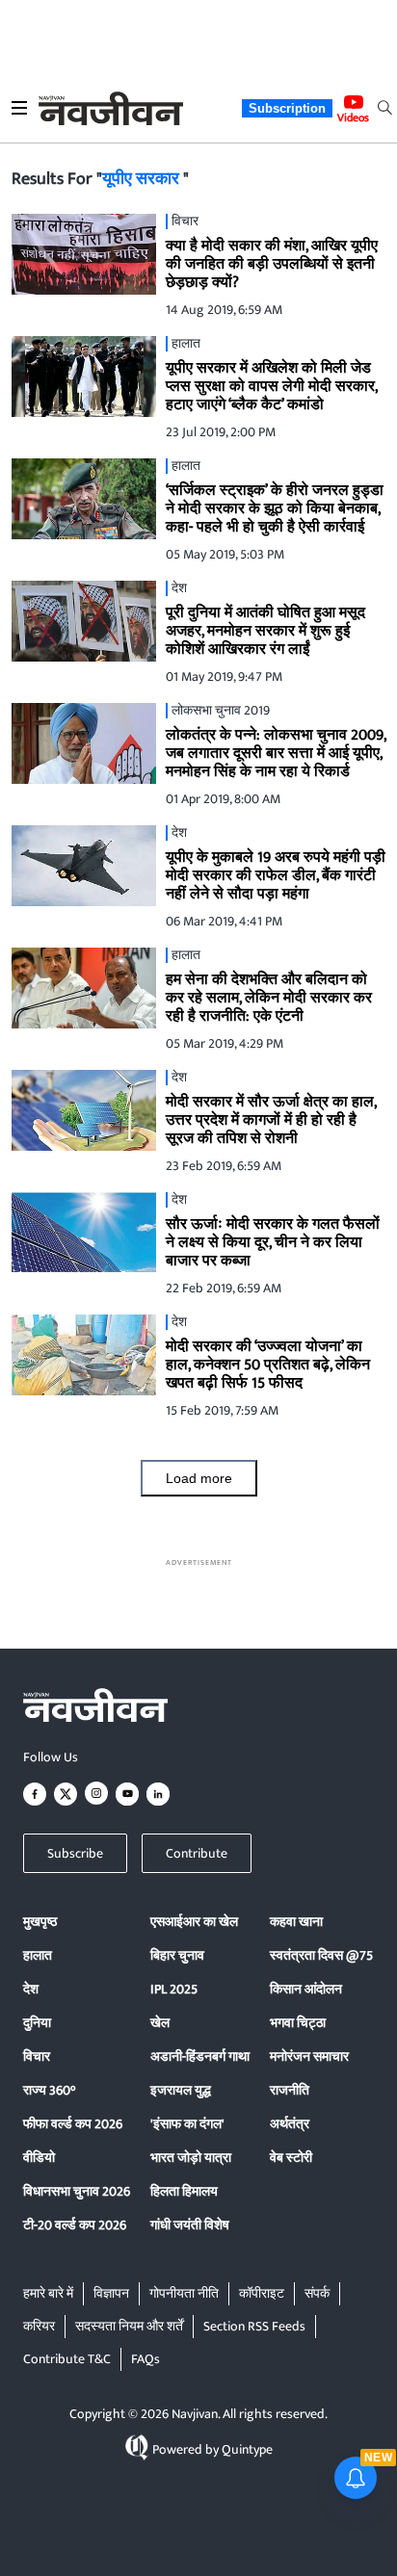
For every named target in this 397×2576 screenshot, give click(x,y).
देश (31, 1989)
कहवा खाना (296, 1922)
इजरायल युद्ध (181, 2090)
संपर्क (317, 2293)
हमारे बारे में (48, 2293)
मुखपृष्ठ (40, 1922)
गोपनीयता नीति (184, 2293)
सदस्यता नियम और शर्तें (129, 2326)
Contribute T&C (67, 2359)
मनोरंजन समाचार (309, 2056)
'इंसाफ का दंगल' (187, 2124)
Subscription (287, 108)
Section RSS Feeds (254, 2326)
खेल (160, 2023)
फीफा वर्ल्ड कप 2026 (73, 2124)
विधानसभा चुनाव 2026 (77, 2191)
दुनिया (37, 2023)
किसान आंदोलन (306, 1989)
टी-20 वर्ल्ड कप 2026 (75, 2225)
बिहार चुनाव (177, 1955)
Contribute (197, 1853)
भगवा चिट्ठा (298, 2023)
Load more (199, 1478)
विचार (37, 2056)
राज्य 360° (49, 2090)
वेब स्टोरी (291, 2158)
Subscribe (75, 1853)
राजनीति (290, 2090)
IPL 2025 (174, 1989)
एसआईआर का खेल (194, 1922)
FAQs (146, 2359)
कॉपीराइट (262, 2293)
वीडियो (39, 2158)
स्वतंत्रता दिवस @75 (321, 1955)
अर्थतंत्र (290, 2124)
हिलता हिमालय (184, 2191)
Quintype (247, 2449)
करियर (39, 2326)
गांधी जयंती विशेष (190, 2225)
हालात (38, 1955)
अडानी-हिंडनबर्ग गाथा (200, 2056)
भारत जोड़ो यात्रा (191, 2158)
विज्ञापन (111, 2293)
